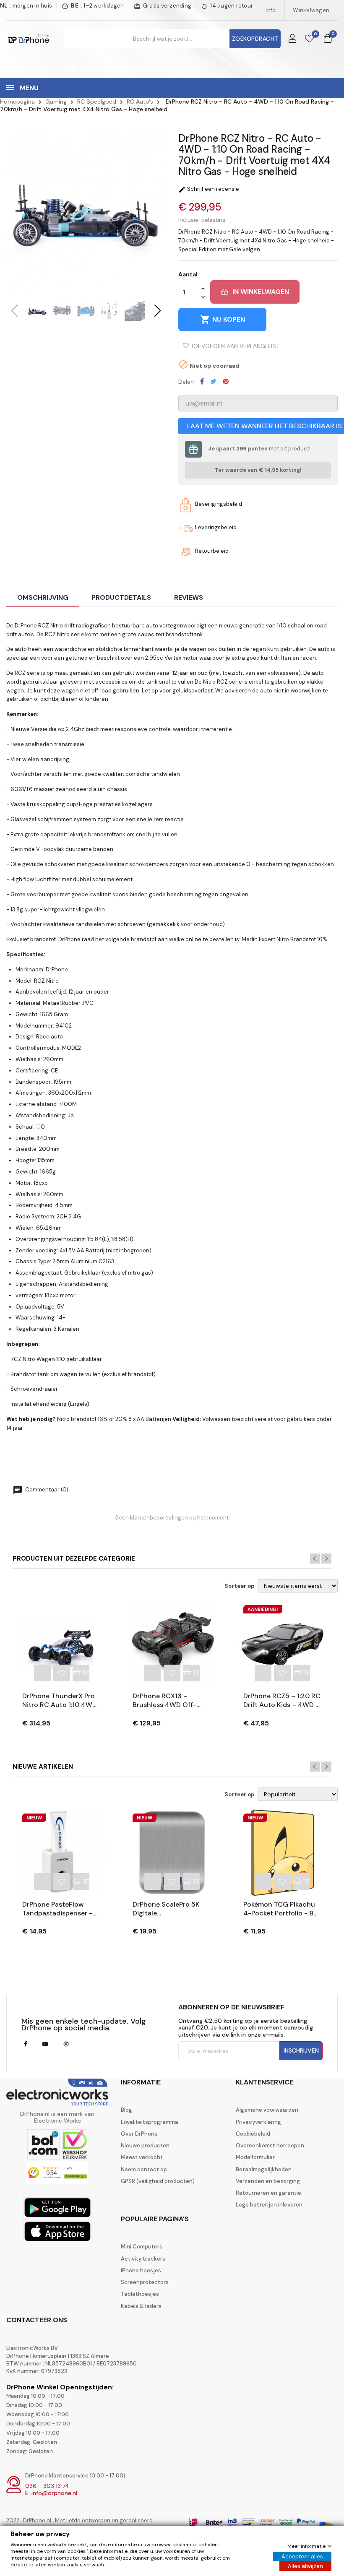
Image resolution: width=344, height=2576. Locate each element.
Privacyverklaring (258, 2122)
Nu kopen (223, 320)
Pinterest (226, 381)
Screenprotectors (145, 2282)
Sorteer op (240, 1586)
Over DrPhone (139, 2134)
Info (271, 10)
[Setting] (292, 39)
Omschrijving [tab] (43, 597)
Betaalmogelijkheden (264, 2170)
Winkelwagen (311, 10)
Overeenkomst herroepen (270, 2146)
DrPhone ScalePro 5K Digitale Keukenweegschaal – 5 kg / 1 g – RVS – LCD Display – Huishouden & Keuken (171, 1909)
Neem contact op (144, 2170)
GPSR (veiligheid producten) (158, 2181)
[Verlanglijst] (309, 39)
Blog (126, 2110)
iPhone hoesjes (141, 2271)
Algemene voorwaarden (267, 2110)
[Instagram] (66, 2044)
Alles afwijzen (305, 2566)
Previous (315, 1559)
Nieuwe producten (145, 2146)
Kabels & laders (141, 2306)
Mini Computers (142, 2247)
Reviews (189, 597)
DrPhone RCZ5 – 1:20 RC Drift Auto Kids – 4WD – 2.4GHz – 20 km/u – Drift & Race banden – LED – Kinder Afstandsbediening (282, 1701)
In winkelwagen (261, 292)
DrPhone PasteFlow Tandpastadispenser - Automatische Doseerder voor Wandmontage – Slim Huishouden (57, 1909)
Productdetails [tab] (121, 597)
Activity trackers (143, 2259)
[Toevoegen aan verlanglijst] (62, 1673)
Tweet (213, 381)
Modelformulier (255, 2157)
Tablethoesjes (140, 2294)
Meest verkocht (142, 2157)
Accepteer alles (302, 2556)
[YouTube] (45, 2044)
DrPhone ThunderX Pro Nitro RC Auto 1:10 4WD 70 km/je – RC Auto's (60, 1701)
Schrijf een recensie (209, 189)
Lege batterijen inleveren (269, 2205)
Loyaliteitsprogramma (150, 2122)
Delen (202, 381)
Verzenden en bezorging (268, 2181)
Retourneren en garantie (268, 2193)
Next (326, 1559)
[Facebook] (25, 2044)
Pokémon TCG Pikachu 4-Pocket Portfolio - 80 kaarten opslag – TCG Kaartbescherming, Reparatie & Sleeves (281, 1909)
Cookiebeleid (253, 2134)
